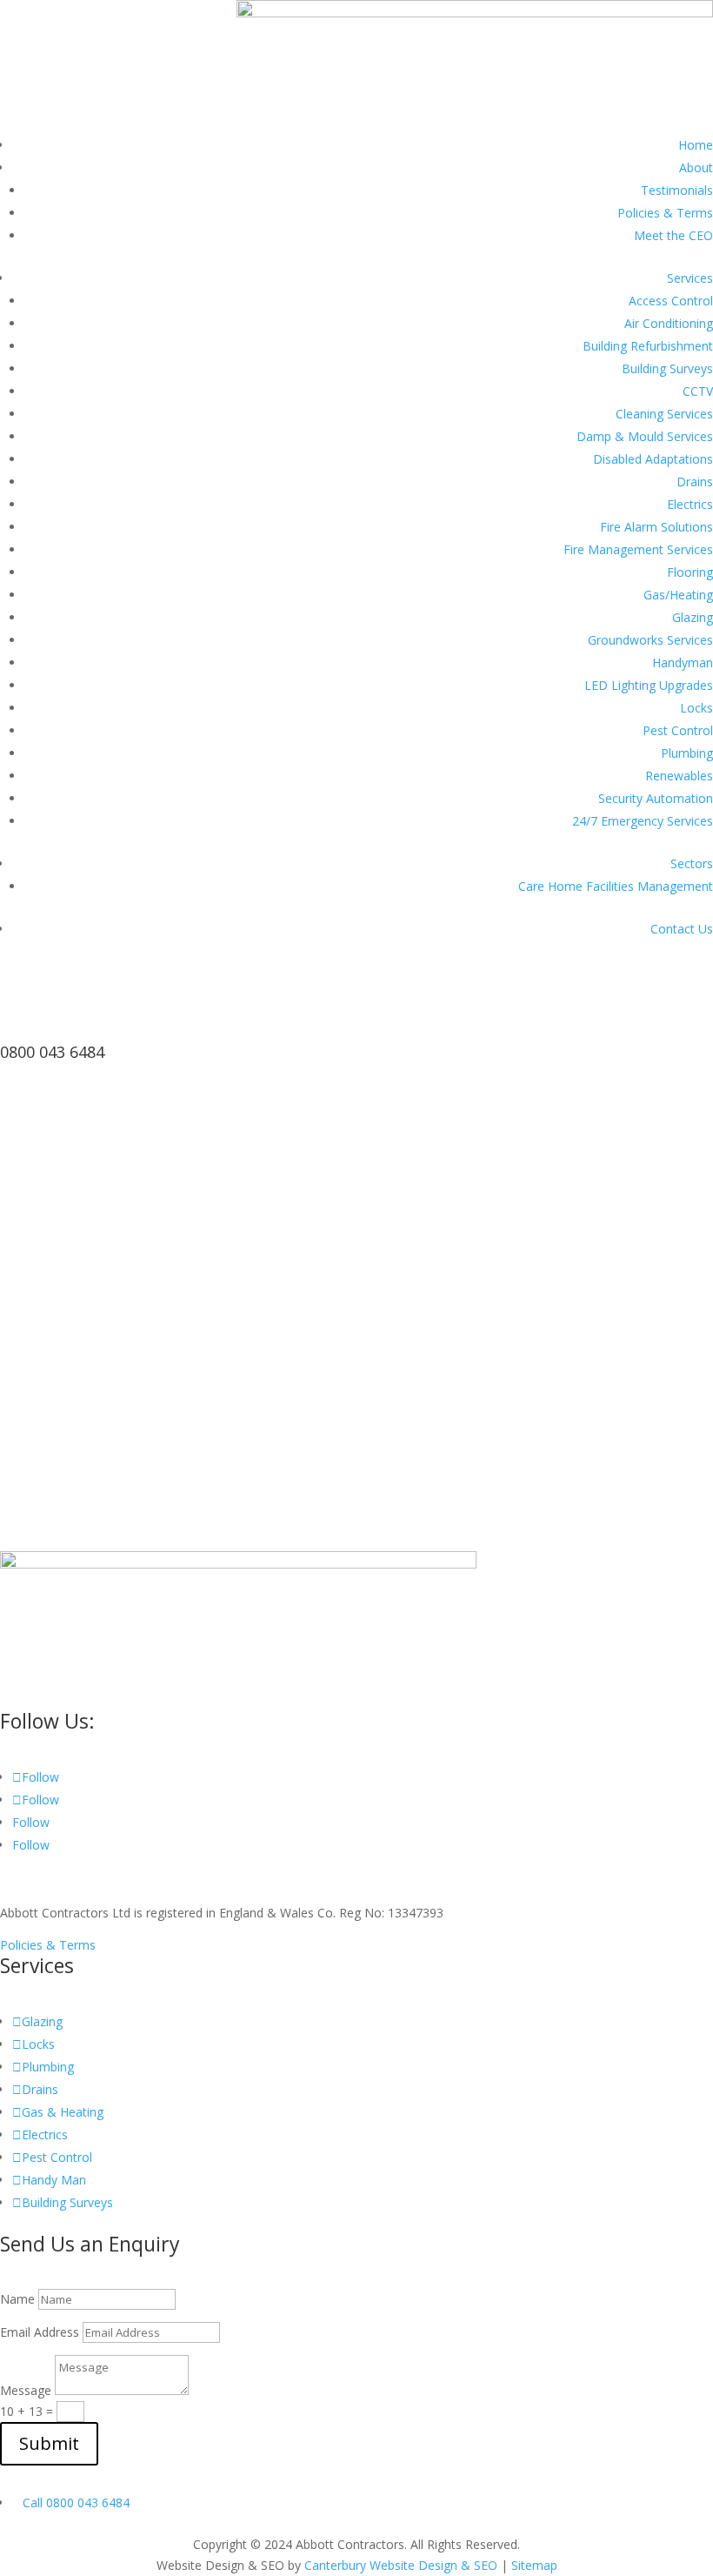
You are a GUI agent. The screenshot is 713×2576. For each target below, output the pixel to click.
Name (17, 2299)
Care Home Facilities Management (616, 886)
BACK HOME (69, 1536)
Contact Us (682, 929)
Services (690, 278)
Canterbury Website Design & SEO (401, 2565)
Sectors (692, 863)
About (696, 167)
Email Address (40, 2332)
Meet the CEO (673, 235)
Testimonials (677, 190)
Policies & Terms (665, 213)
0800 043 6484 (52, 1052)
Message (26, 2390)
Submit (49, 2443)
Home (696, 145)
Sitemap (534, 2565)
